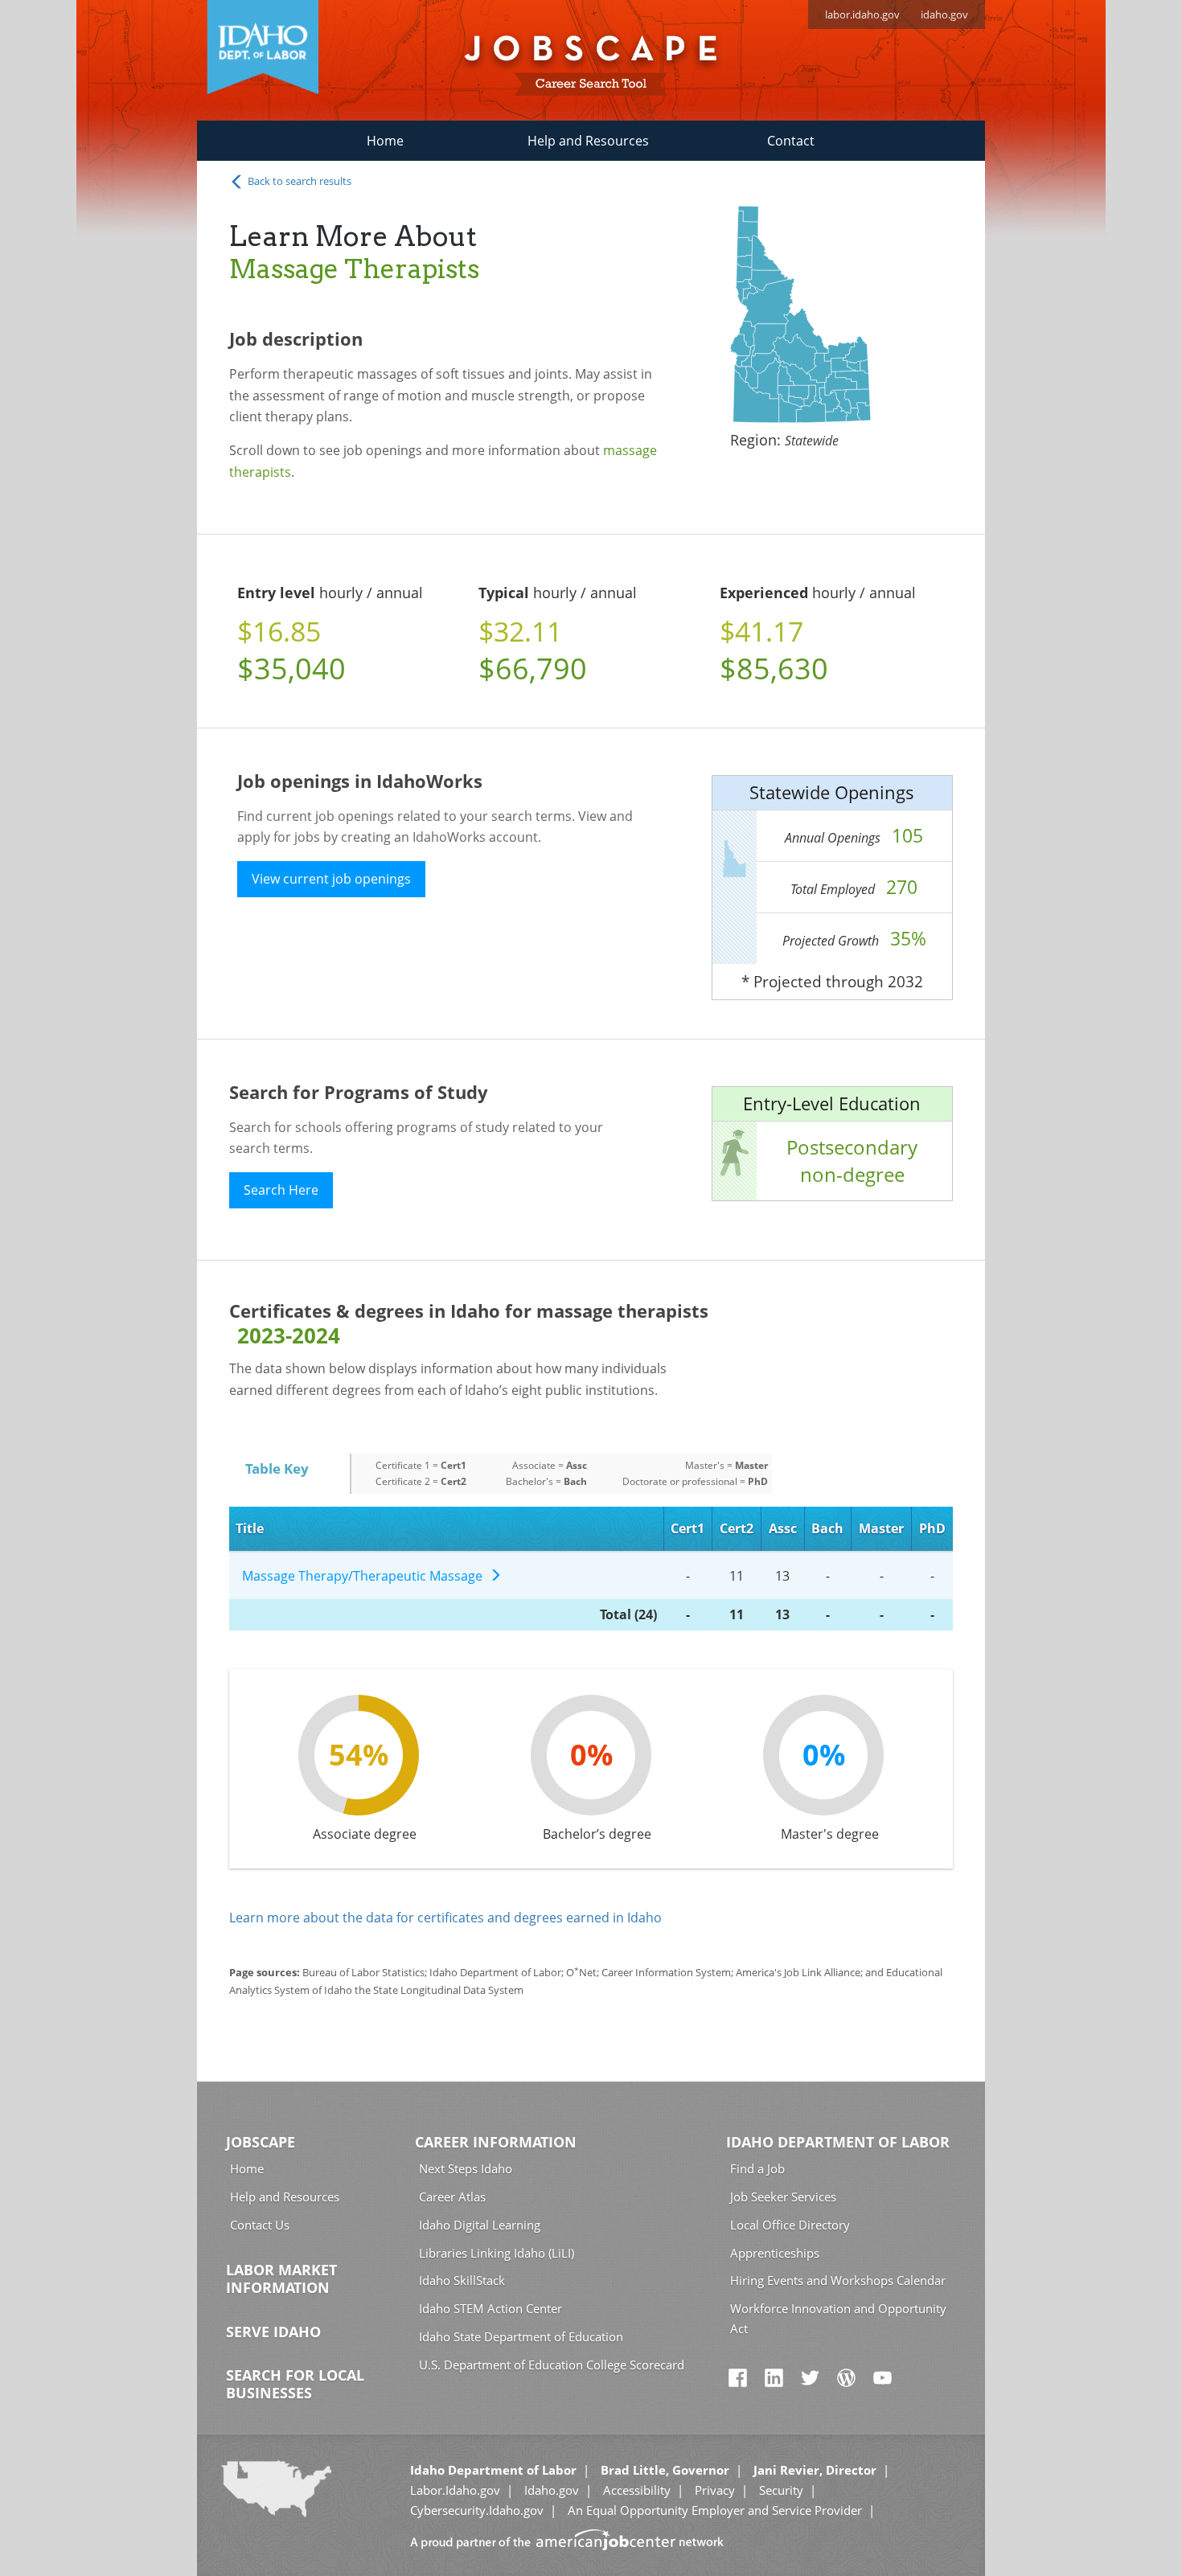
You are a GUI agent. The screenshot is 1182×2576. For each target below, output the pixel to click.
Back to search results (298, 181)
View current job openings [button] (331, 879)
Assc (783, 1528)
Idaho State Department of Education (521, 2336)
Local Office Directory (790, 2225)
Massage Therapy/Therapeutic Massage (365, 1576)
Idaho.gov (552, 2490)
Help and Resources (588, 141)
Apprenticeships (775, 2253)
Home (385, 141)
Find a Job (757, 2168)
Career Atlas (452, 2197)
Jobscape (261, 2142)
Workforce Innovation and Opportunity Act (838, 2318)
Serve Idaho (273, 2332)
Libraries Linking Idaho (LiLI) (497, 2253)
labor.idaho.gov (862, 14)
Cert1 (687, 1528)
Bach (827, 1528)
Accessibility (637, 2490)
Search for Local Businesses (295, 2384)
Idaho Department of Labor (838, 2142)
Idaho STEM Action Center (490, 2308)
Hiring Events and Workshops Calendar (838, 2280)
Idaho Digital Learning (480, 2225)
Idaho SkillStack (462, 2280)
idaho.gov (944, 14)
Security (781, 2490)
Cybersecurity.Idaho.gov (477, 2510)
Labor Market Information (281, 2279)
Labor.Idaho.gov (455, 2490)
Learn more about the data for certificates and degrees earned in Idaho (445, 1918)
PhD (932, 1528)
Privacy (715, 2490)
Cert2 (737, 1528)
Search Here (281, 1190)
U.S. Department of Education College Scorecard (552, 2365)
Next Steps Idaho (466, 2168)
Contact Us (260, 2225)
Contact (791, 141)
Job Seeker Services (783, 2197)
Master (881, 1528)
